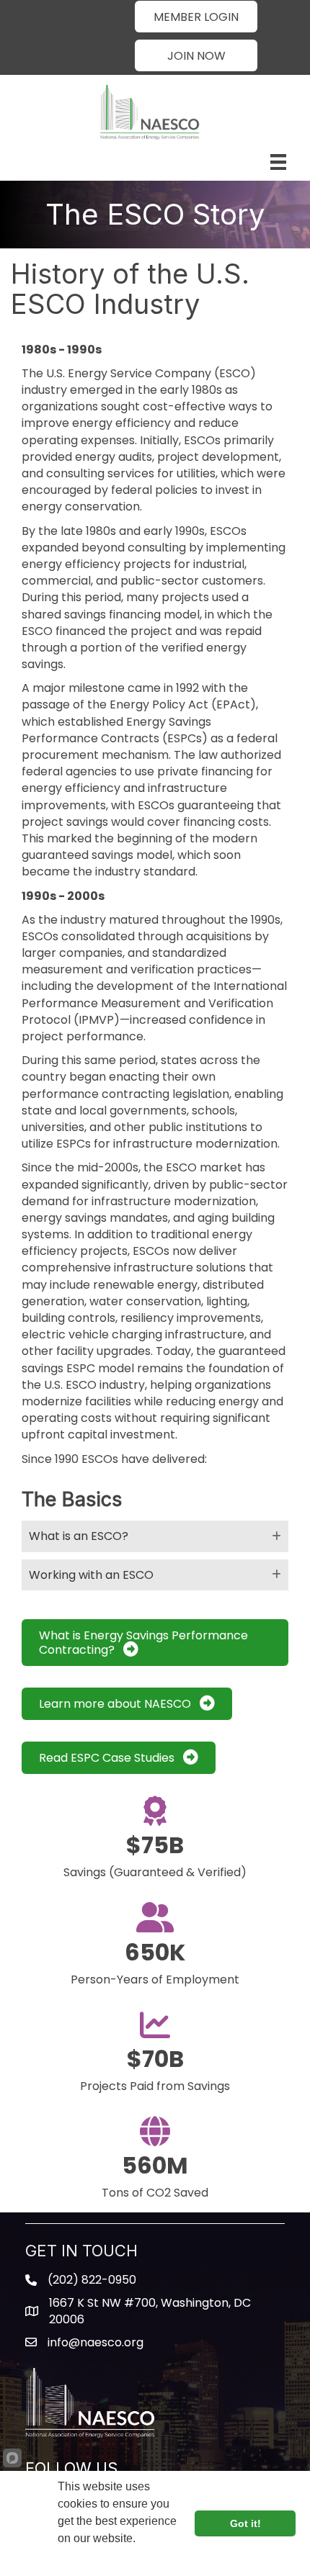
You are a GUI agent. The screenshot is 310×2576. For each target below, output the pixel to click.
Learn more (89, 2558)
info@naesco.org (96, 2342)
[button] (196, 17)
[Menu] (278, 162)
